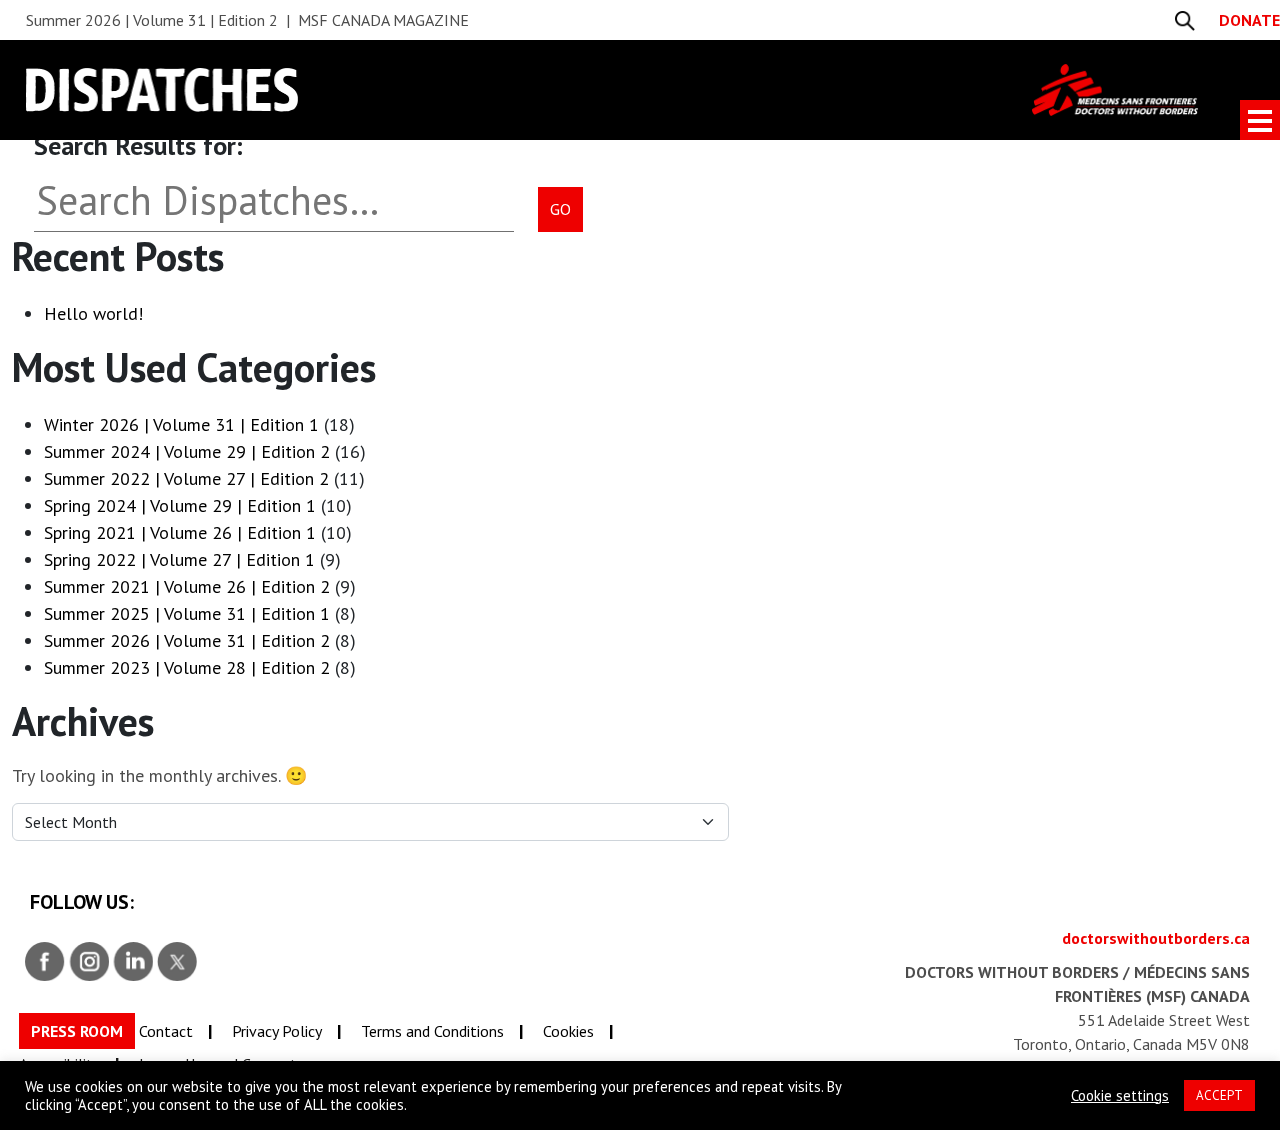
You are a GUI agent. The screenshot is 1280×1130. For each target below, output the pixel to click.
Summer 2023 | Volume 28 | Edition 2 (187, 667)
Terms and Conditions (432, 1031)
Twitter (178, 962)
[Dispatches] (529, 89)
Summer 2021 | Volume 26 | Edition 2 (187, 586)
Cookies (568, 1031)
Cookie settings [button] (1120, 1096)
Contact (166, 1031)
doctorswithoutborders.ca (1156, 938)
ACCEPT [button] (1219, 1095)
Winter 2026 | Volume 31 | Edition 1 (181, 424)
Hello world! (93, 313)
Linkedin (134, 962)
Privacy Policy (277, 1031)
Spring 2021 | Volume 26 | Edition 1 (180, 532)
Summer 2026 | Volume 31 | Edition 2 (187, 640)
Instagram (90, 962)
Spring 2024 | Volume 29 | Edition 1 (180, 505)
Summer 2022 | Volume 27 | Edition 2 (186, 478)
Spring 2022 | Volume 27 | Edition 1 (179, 559)
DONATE (1249, 20)
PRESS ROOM (77, 1031)
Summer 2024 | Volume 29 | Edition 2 (187, 451)
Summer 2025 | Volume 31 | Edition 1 (187, 613)
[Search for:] (265, 209)
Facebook (46, 962)
